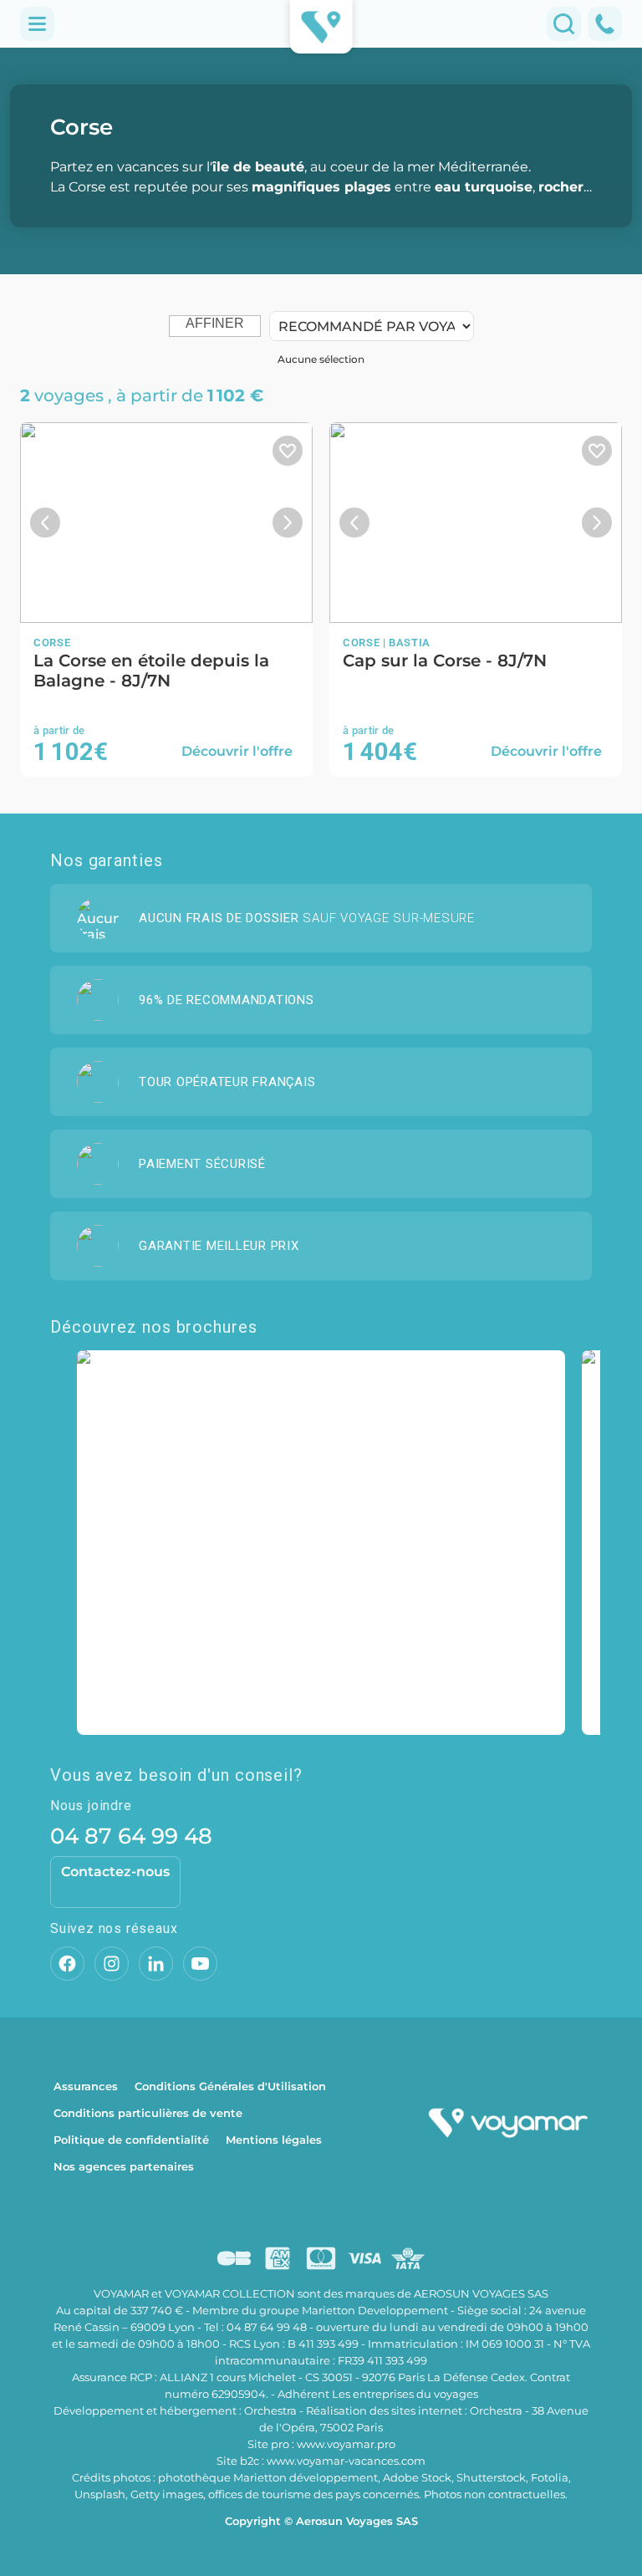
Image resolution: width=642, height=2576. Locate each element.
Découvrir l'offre (237, 751)
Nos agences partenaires (124, 2166)
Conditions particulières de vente (148, 2113)
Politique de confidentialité (131, 2140)
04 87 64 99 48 (131, 1836)
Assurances (86, 2086)
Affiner (215, 323)
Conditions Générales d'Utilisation (230, 2086)
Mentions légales (274, 2140)
